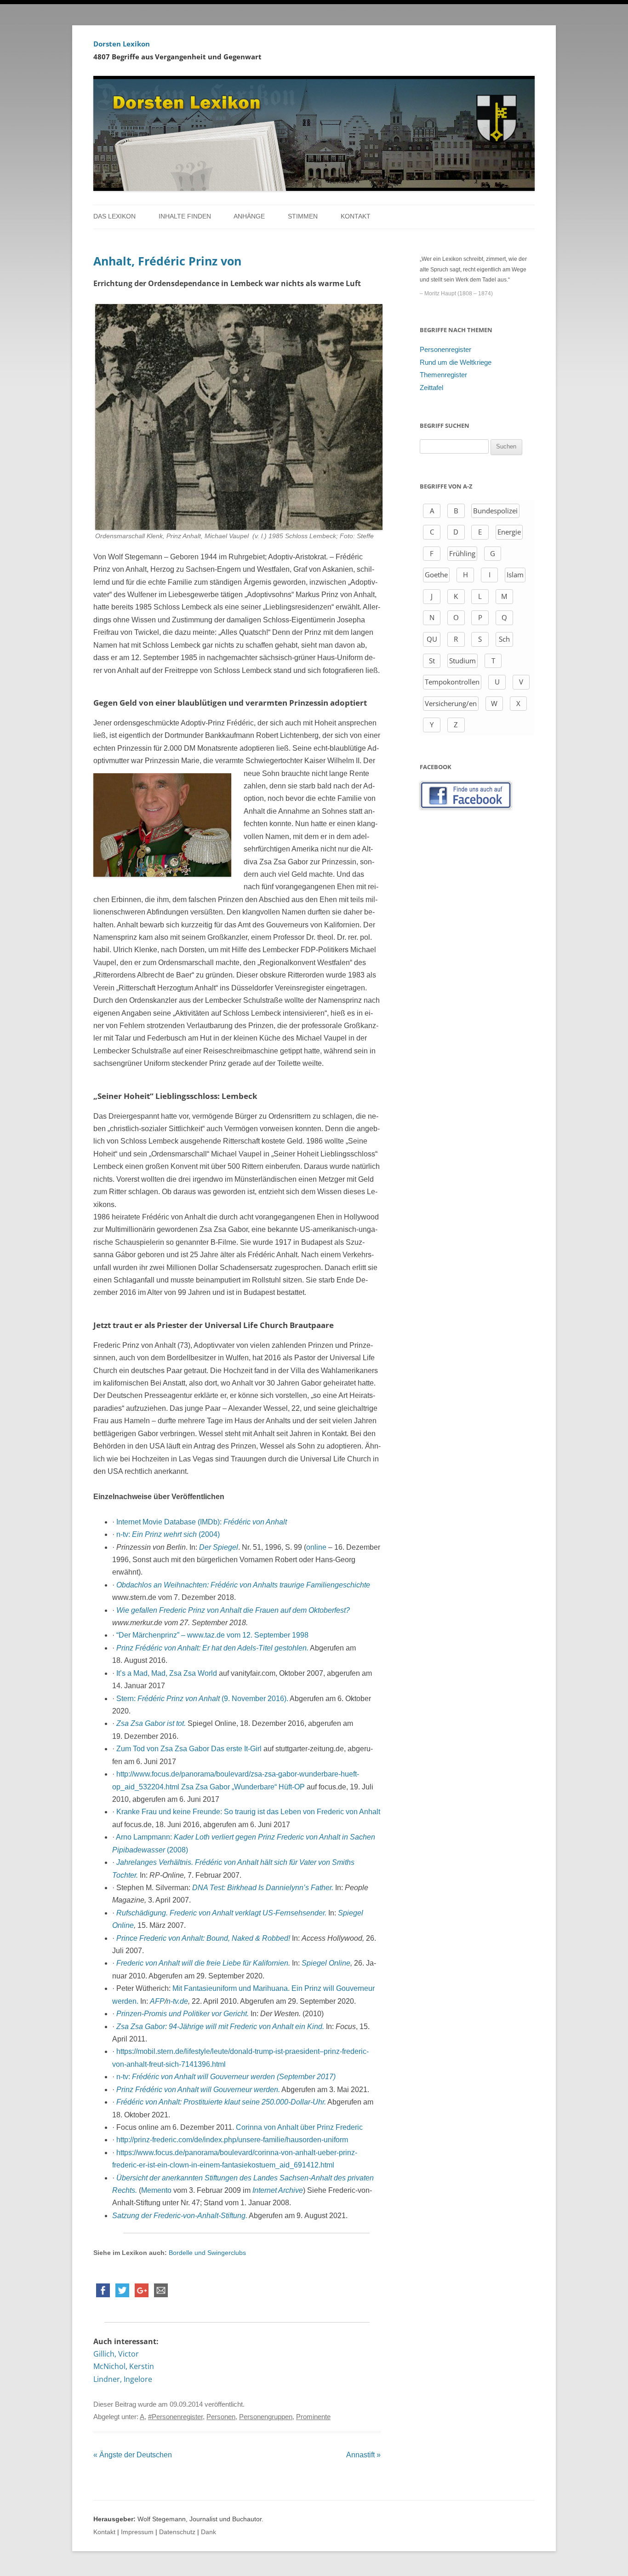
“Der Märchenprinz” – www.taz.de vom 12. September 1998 (212, 1635)
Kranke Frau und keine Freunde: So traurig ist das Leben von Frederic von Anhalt (248, 1812)
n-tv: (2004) (168, 1534)
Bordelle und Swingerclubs (206, 2253)
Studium (462, 661)
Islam (515, 575)
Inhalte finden (185, 216)
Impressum (137, 2532)
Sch (504, 639)
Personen (221, 2417)
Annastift (363, 2455)
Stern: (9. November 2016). (202, 1699)
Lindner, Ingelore (123, 2379)
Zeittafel (431, 388)
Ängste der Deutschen (133, 2455)
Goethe (436, 575)
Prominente (313, 2417)
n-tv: (226, 2077)
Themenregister (443, 375)
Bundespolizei (495, 511)
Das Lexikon (114, 216)
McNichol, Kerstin (124, 2366)
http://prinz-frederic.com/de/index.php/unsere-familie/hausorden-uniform (232, 2140)
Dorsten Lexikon (122, 44)
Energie (509, 532)
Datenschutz (177, 2532)
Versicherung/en (451, 703)
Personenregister (445, 350)
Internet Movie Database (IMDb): (202, 1522)
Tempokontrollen (452, 682)
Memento (156, 2190)
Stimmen (303, 216)
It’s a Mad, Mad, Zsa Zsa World (167, 1673)
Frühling (462, 553)
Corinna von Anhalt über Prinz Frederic (299, 2127)
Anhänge (249, 216)
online (316, 1547)
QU (432, 639)
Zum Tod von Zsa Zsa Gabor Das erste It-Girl (189, 1749)
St (432, 661)
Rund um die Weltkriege (456, 362)
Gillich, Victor (116, 2354)
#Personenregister (175, 2417)
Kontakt (356, 216)
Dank (208, 2532)
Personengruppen (266, 2417)
